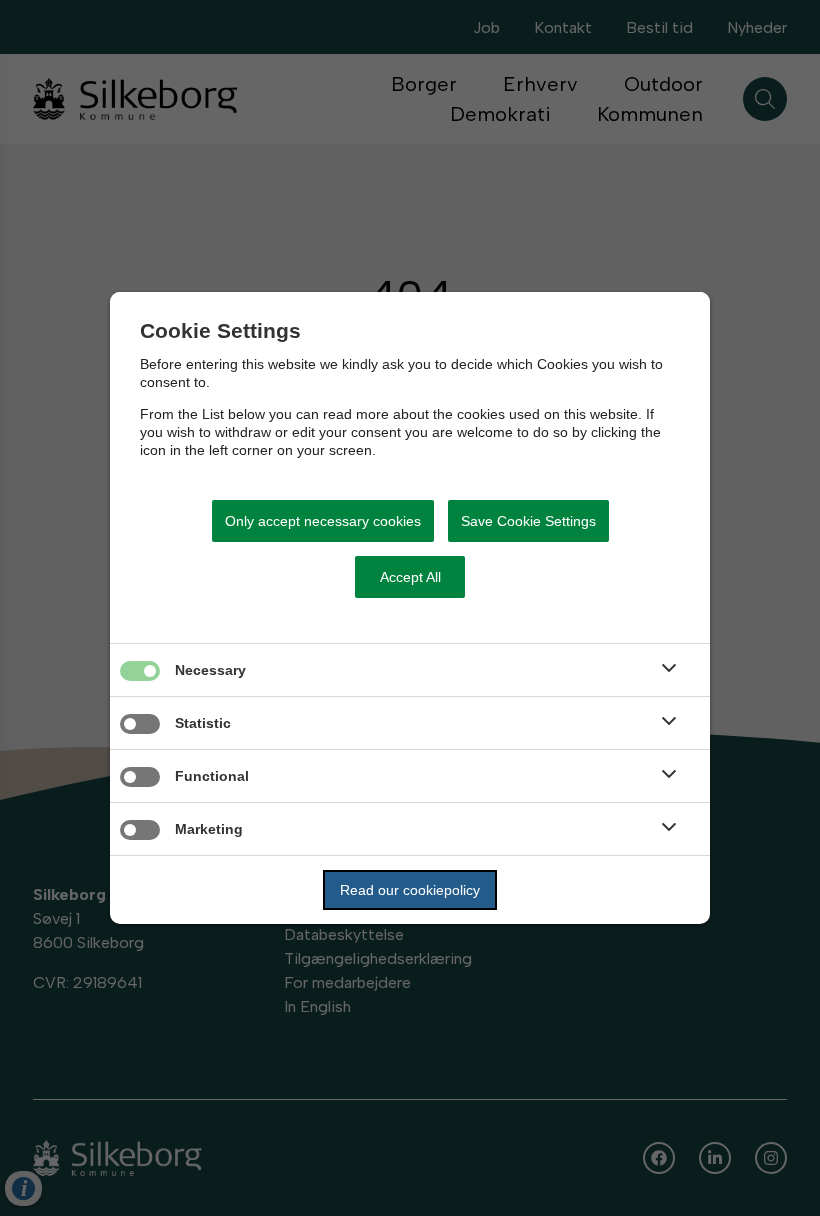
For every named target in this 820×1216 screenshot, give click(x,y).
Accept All (410, 577)
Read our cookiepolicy (410, 890)
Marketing (209, 829)
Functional (212, 776)
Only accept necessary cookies (323, 521)
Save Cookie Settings (528, 521)
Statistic (203, 723)
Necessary (210, 670)
